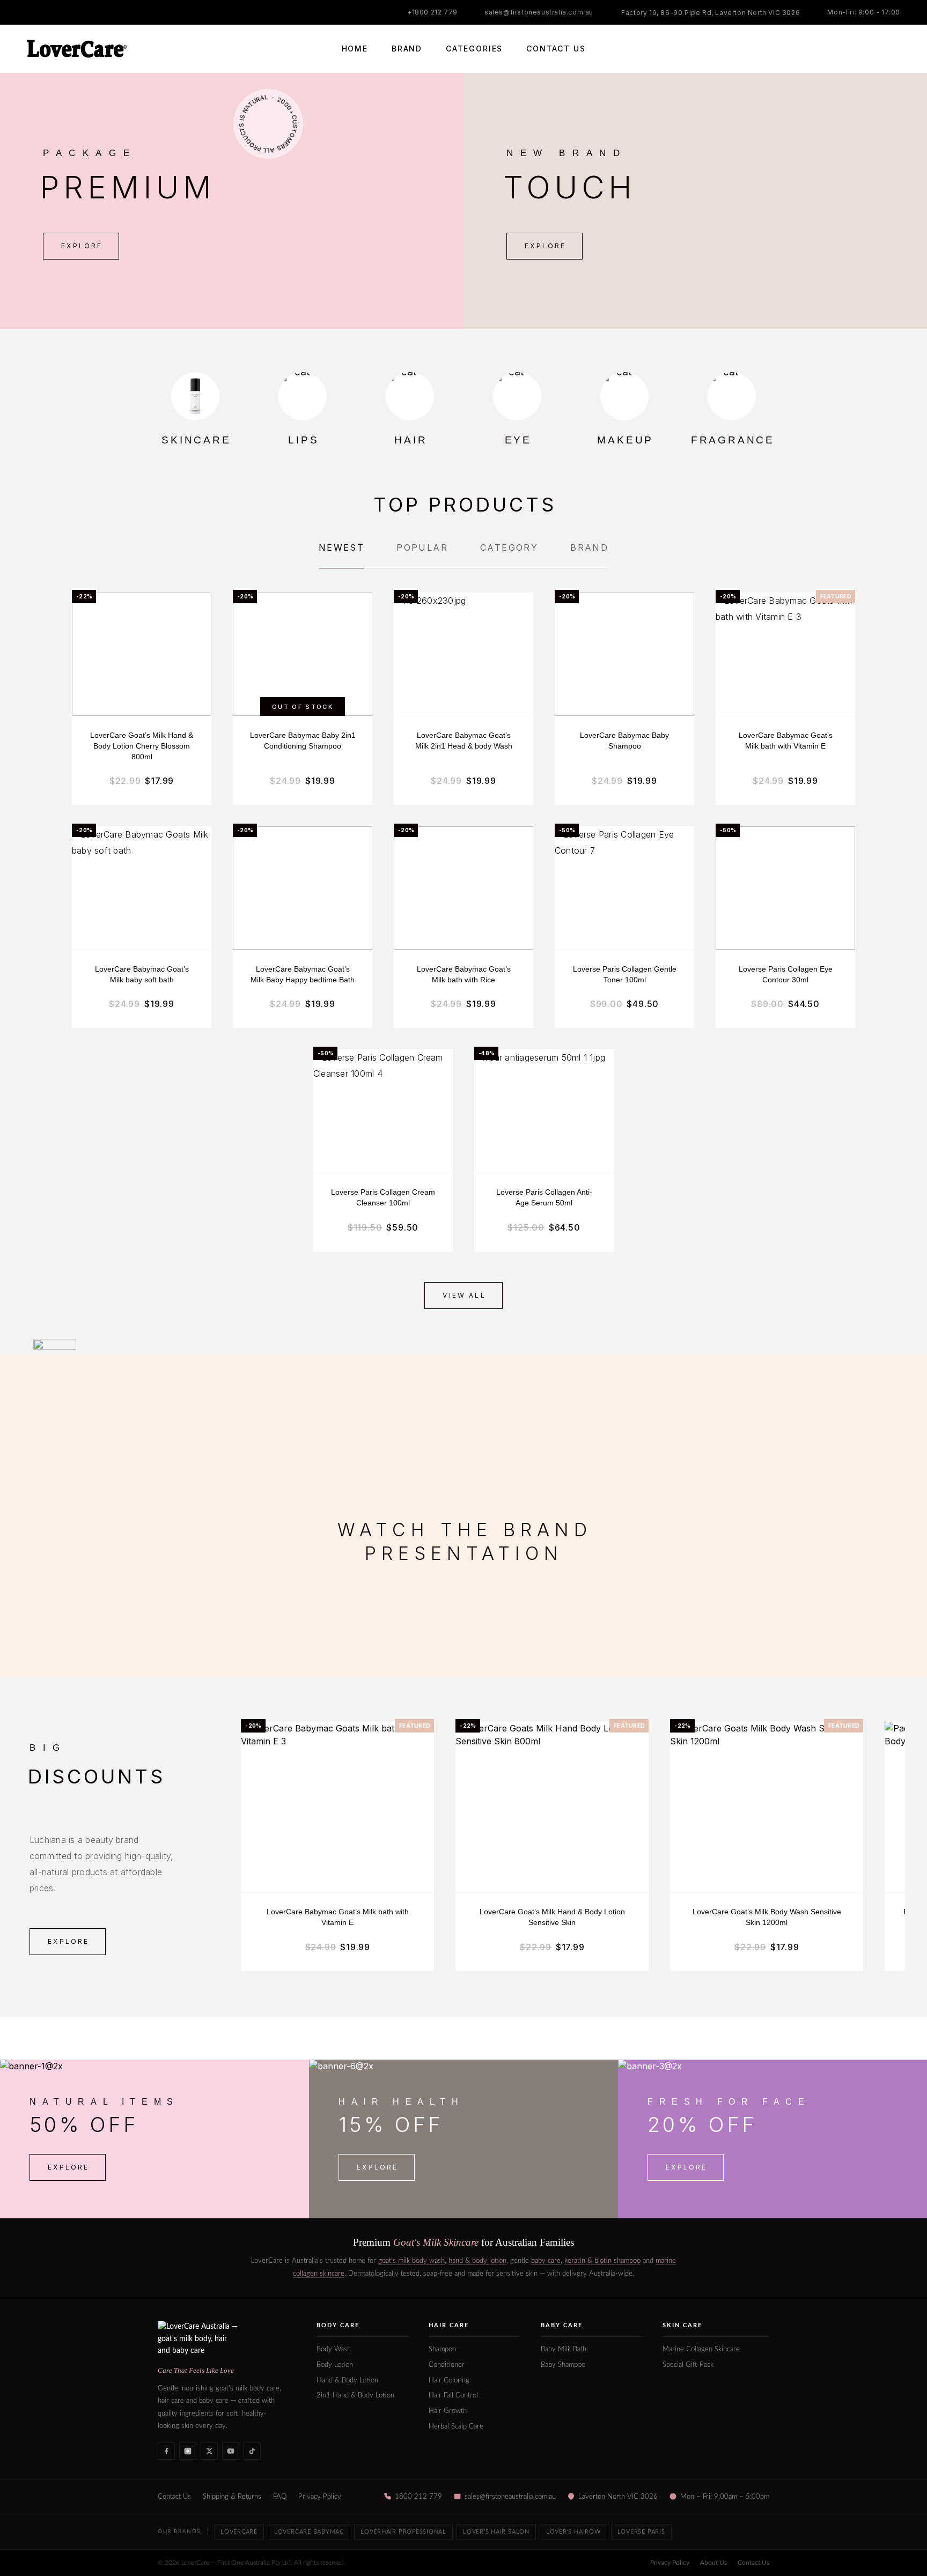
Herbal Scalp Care (456, 2427)
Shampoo (442, 2349)
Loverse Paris (641, 2532)
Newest (341, 547)
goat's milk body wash (411, 2261)
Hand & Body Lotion (347, 2381)
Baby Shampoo (563, 2365)
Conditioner (447, 2365)
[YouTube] (72, 12)
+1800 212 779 (432, 12)
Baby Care (562, 2325)
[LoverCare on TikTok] (252, 2451)
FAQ (280, 2497)
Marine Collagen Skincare (701, 2349)
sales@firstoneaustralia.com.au (539, 12)
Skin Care (682, 2325)
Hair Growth (448, 2411)
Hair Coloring (449, 2381)
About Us (713, 2563)
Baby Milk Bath (564, 2349)
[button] (81, 246)
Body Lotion (335, 2365)
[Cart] (896, 49)
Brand (407, 49)
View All (464, 1295)
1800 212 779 (418, 2497)
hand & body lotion (477, 2261)
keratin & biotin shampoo (602, 2261)
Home (355, 49)
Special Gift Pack (688, 2365)
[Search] (848, 49)
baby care (546, 2261)
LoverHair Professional (403, 2532)
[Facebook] (30, 12)
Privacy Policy (320, 2497)
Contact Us (556, 49)
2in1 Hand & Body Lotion (355, 2396)
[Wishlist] (872, 49)
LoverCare (239, 2532)
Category (509, 547)
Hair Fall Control (453, 2396)
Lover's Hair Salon (496, 2532)
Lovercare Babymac (309, 2532)
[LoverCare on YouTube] (231, 2451)
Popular (422, 547)
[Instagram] (51, 12)
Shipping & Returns (232, 2497)
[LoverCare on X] (209, 2451)
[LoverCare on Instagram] (188, 2451)
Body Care (338, 2325)
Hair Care (449, 2325)
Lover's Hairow (573, 2532)
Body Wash (334, 2349)
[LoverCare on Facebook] (166, 2451)
